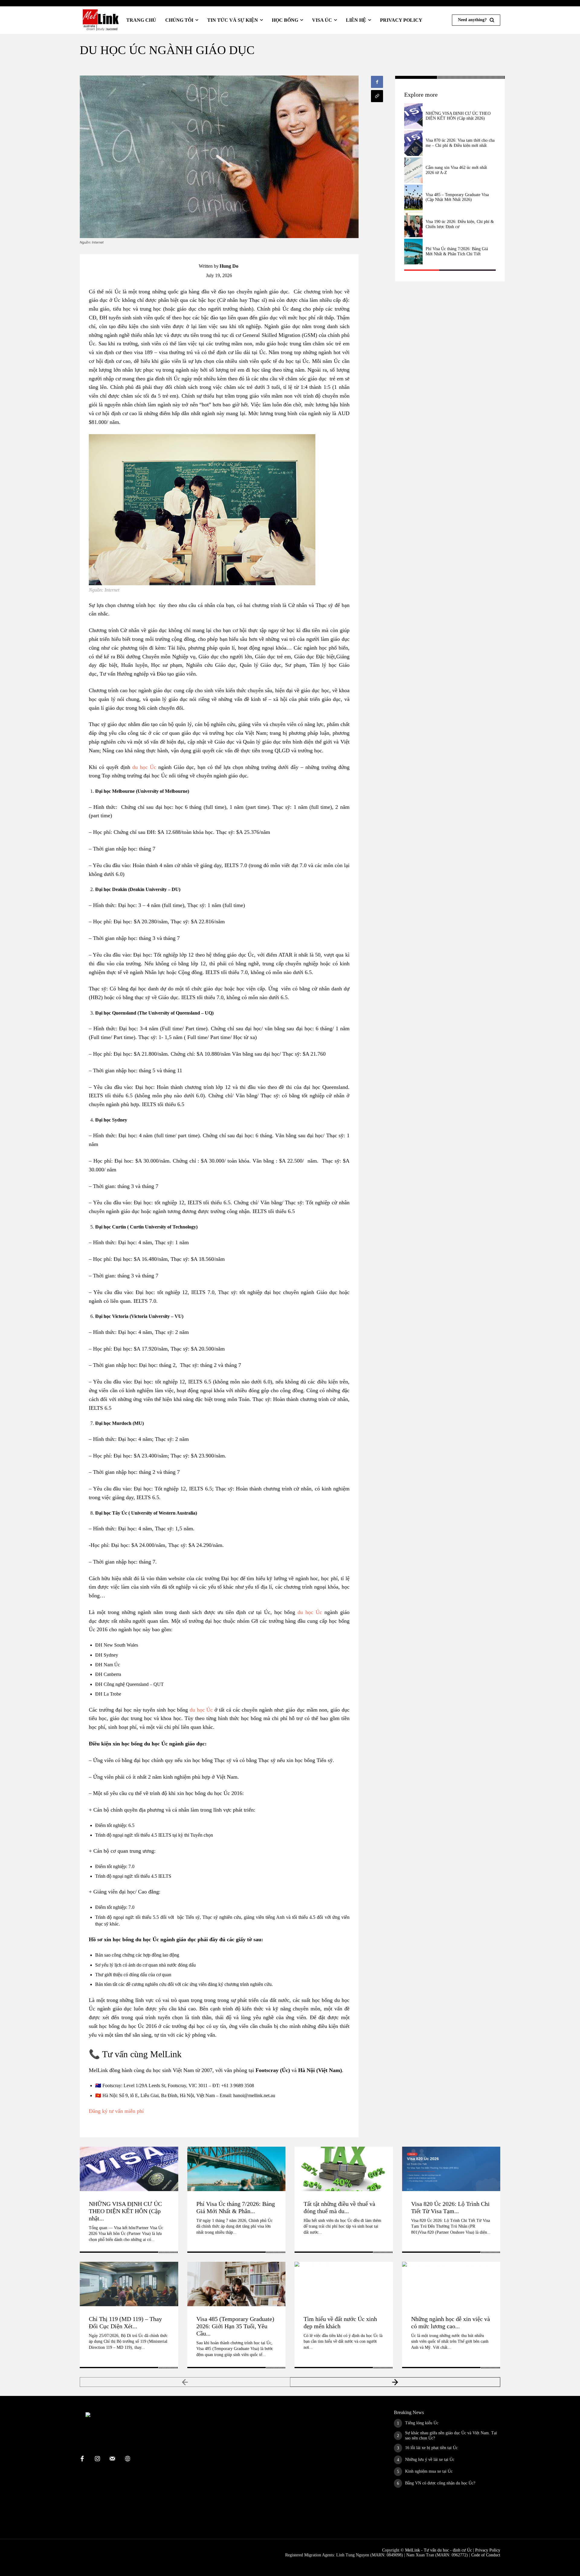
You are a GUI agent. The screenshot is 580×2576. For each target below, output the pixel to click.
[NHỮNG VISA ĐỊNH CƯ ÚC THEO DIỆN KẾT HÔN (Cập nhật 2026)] (413, 116)
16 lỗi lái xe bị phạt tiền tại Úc (431, 2448)
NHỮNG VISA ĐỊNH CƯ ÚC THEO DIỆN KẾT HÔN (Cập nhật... (125, 2211)
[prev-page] (185, 2382)
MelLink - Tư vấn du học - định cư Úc (438, 2550)
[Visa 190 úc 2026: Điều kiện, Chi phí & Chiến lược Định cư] (413, 225)
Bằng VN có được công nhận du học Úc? (440, 2483)
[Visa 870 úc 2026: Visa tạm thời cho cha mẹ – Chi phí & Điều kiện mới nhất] (413, 143)
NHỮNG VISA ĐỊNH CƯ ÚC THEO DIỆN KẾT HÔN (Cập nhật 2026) (458, 116)
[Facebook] (377, 82)
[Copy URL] (377, 96)
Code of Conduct (486, 2555)
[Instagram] (97, 2459)
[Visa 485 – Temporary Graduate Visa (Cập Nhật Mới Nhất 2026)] (413, 197)
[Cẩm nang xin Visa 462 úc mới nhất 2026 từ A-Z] (413, 170)
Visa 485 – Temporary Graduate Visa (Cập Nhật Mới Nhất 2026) (457, 197)
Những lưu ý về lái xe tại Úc (430, 2460)
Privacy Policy (488, 2550)
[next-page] (395, 2382)
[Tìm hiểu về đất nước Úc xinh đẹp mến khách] (344, 2284)
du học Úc (144, 767)
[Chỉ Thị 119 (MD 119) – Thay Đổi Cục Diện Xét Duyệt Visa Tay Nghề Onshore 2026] (129, 2284)
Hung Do (229, 266)
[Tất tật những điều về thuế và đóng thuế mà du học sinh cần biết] (344, 2169)
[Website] (127, 2459)
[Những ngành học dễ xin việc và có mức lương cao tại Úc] (451, 2284)
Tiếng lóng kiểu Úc (422, 2423)
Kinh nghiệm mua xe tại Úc (429, 2471)
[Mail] (112, 2459)
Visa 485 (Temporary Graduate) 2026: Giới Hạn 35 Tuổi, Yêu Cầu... (235, 2326)
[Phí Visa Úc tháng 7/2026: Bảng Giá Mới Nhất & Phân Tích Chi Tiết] (413, 252)
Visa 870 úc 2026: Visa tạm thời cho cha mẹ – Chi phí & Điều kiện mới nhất (460, 143)
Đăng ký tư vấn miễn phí (116, 2111)
